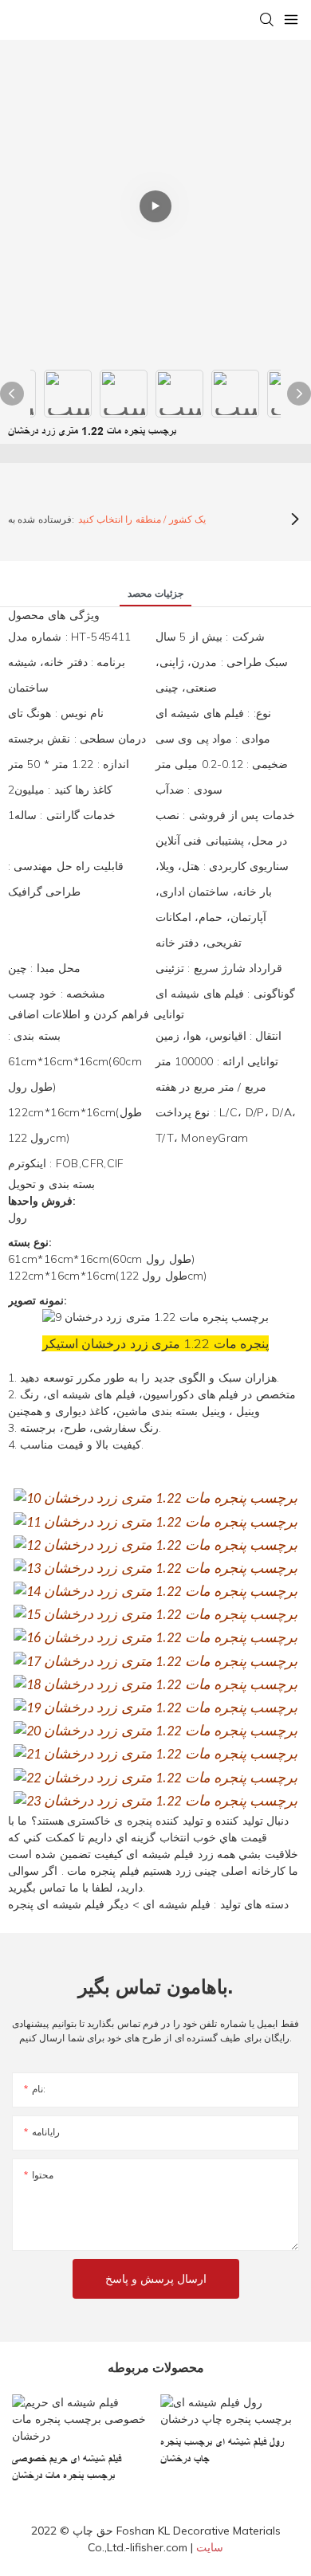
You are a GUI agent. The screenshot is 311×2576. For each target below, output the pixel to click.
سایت (210, 2547)
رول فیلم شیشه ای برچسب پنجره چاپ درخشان (222, 2451)
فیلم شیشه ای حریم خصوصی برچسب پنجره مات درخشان (67, 2467)
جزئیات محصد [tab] (155, 593)
